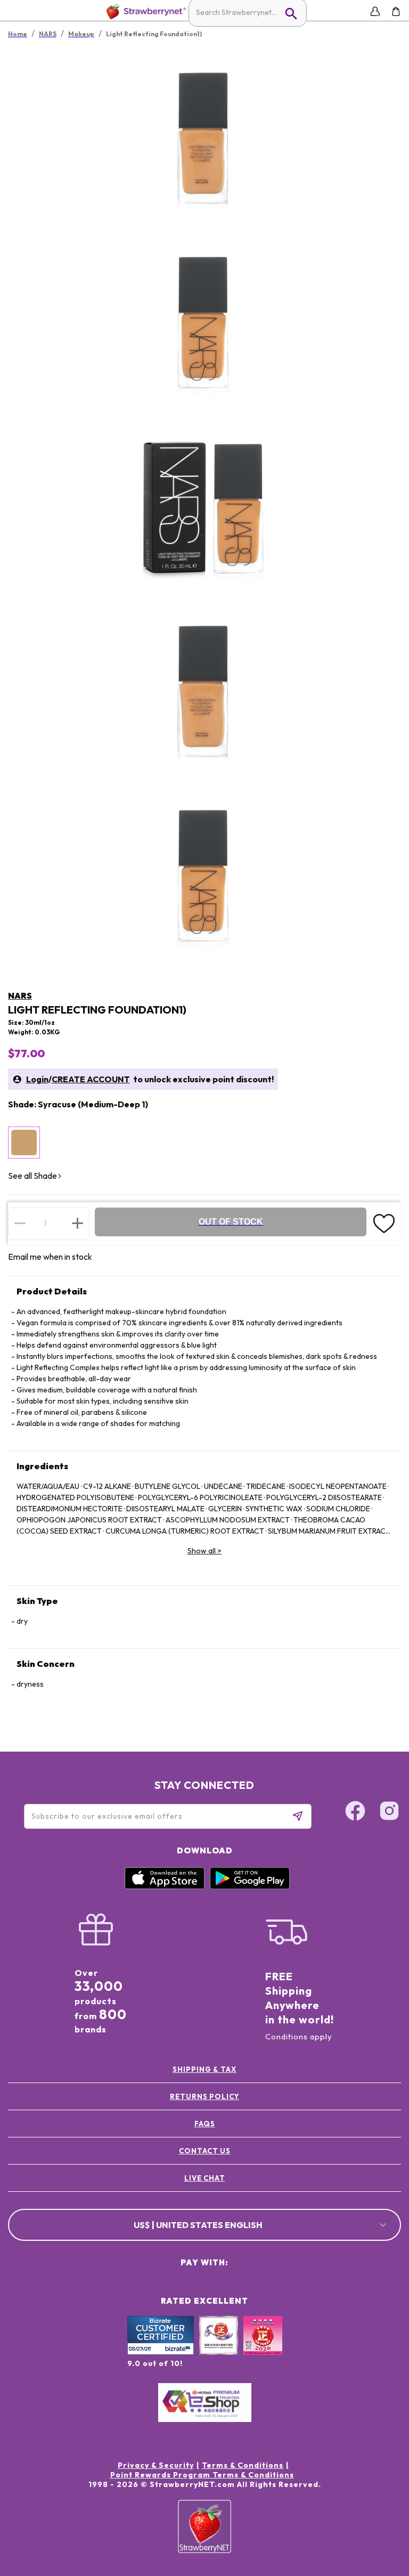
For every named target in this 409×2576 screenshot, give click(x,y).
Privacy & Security (156, 2465)
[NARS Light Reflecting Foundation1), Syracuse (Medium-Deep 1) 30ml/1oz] (24, 1143)
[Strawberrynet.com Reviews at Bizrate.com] (161, 2352)
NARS (20, 995)
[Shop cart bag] (396, 11)
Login (37, 1079)
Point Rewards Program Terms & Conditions (202, 2475)
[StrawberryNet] (144, 11)
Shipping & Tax (204, 2069)
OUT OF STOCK (231, 1222)
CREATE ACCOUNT (91, 1079)
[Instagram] (389, 1812)
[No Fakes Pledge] (263, 2347)
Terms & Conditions (243, 2465)
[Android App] (250, 1886)
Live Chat (205, 2178)
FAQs (205, 2124)
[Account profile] (375, 11)
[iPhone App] (165, 1886)
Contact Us (205, 2151)
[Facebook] (355, 1812)
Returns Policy (204, 2096)
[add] (77, 1223)
